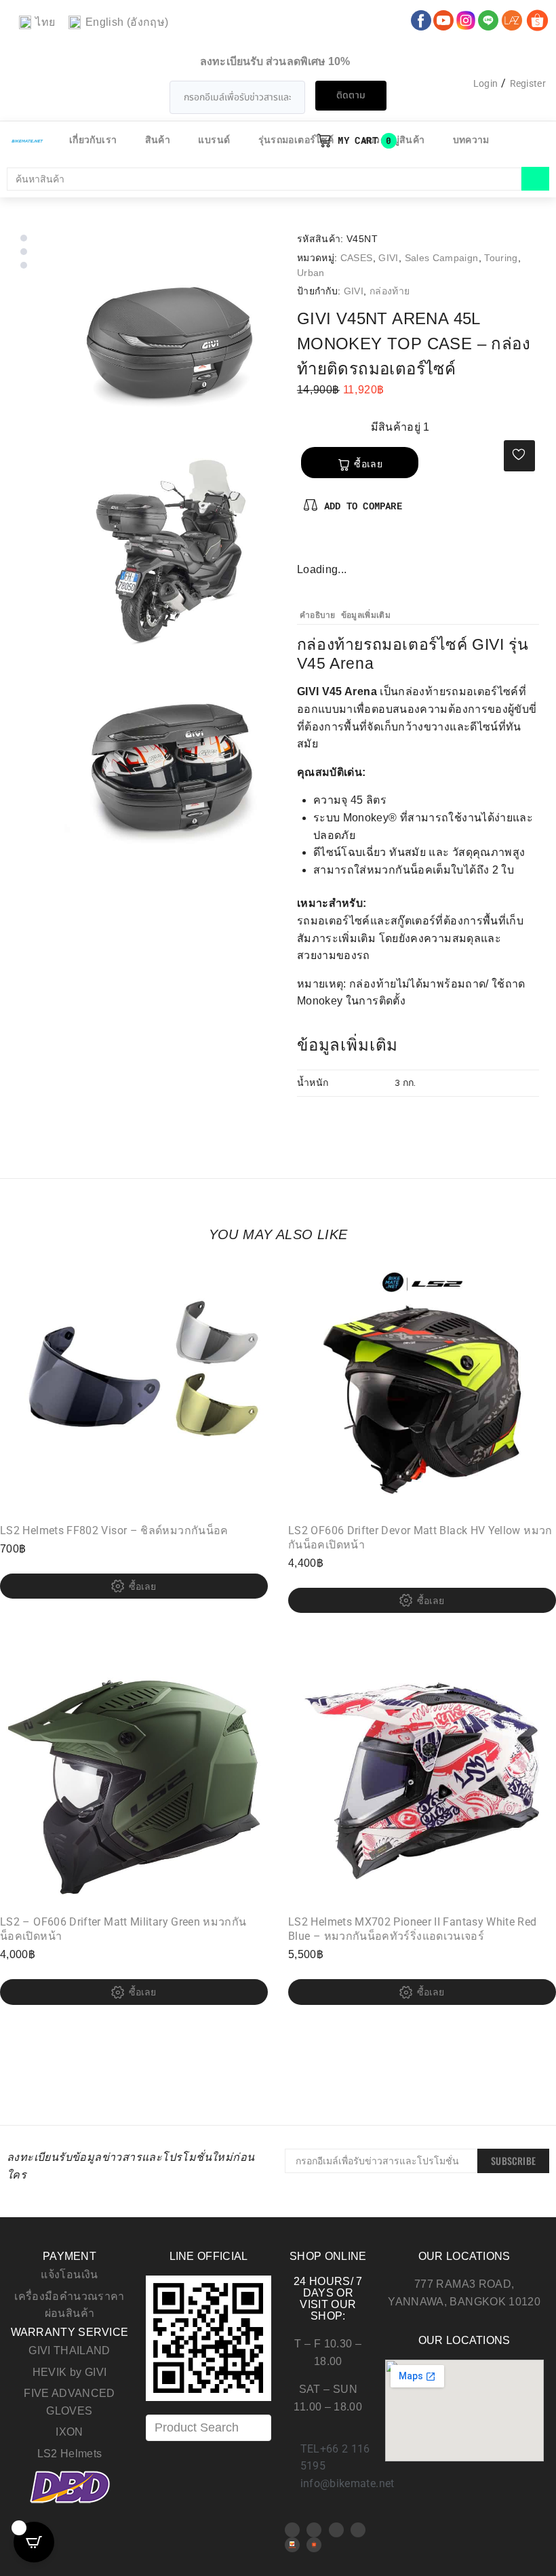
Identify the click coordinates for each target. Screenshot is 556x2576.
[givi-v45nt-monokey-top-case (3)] (171, 553)
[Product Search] (209, 2428)
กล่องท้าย (390, 291)
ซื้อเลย (368, 464)
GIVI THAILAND (69, 2350)
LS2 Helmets (70, 2454)
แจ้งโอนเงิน (69, 2275)
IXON (69, 2432)
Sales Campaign (442, 258)
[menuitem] (37, 23)
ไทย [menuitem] (45, 22)
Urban (311, 273)
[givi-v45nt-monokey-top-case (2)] (171, 769)
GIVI (388, 258)
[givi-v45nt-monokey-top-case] (171, 337)
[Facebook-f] (308, 547)
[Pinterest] (330, 547)
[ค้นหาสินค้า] (264, 179)
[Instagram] (352, 547)
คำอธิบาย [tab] (318, 615)
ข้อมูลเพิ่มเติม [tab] (366, 615)
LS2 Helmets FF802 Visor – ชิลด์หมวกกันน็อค (114, 1530)
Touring (501, 258)
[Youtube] (314, 2530)
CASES (357, 258)
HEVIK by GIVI (70, 2372)
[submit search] (535, 179)
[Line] (358, 2530)
